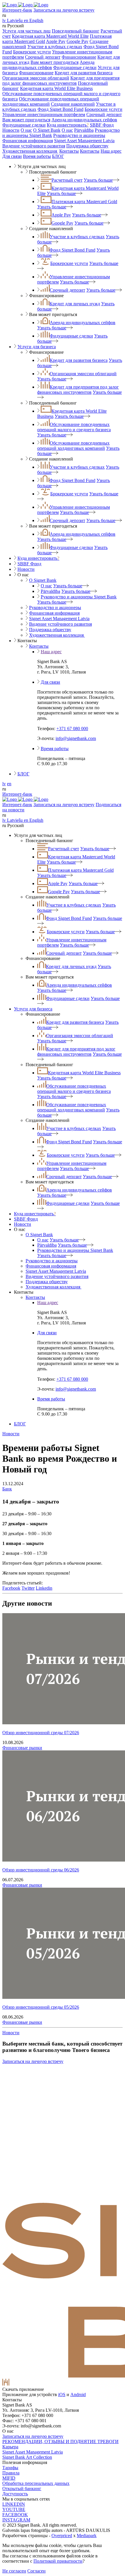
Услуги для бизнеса (37, 347)
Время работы (37, 156)
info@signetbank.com (76, 738)
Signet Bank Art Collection (27, 2457)
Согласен (36, 2571)
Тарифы (10, 2468)
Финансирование (79, 57)
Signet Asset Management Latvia (84, 141)
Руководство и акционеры (79, 135)
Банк (7, 1489)
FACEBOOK (15, 2515)
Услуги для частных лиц (26, 31)
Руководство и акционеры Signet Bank (79, 597)
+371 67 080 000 (72, 729)
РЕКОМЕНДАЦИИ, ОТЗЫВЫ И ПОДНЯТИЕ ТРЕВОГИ (60, 2441)
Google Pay (77, 41)
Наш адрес (111, 151)
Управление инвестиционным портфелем (44, 114)
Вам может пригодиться (55, 62)
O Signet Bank (47, 130)
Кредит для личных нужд (75, 304)
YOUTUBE (14, 2509)
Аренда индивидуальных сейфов (48, 65)
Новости (11, 130)
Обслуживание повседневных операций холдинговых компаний (73, 446)
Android (78, 2394)
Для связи (12, 156)
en (9, 784)
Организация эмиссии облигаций (36, 78)
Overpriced (62, 2536)
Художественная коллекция (30, 151)
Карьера (10, 2447)
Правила (11, 2473)
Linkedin (44, 1588)
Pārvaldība (84, 130)
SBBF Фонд (102, 125)
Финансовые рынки (22, 1748)
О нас (26, 130)
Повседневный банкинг (76, 31)
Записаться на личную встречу (64, 10)
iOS (62, 2394)
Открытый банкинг (22, 2489)
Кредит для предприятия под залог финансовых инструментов (61, 81)
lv (4, 784)
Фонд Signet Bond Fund (60, 109)
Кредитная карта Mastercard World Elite (50, 36)
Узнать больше (98, 180)
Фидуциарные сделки (75, 67)
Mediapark (87, 2536)
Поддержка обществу (87, 146)
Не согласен (14, 2571)
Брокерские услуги (32, 52)
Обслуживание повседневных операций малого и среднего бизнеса (74, 427)
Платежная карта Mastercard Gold (84, 202)
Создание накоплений (73, 104)
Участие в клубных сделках (55, 47)
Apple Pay (56, 41)
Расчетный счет (67, 180)
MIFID (9, 2478)
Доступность (15, 2494)
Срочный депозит (43, 57)
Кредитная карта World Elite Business (56, 88)
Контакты (69, 151)
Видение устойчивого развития (34, 146)
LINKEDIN (14, 2504)
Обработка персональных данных (36, 2483)
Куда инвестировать (68, 125)
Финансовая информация (28, 141)
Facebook (11, 1588)
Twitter (28, 1588)
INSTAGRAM (16, 2520)
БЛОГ (58, 156)
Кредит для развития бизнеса (84, 73)
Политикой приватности (58, 2561)
